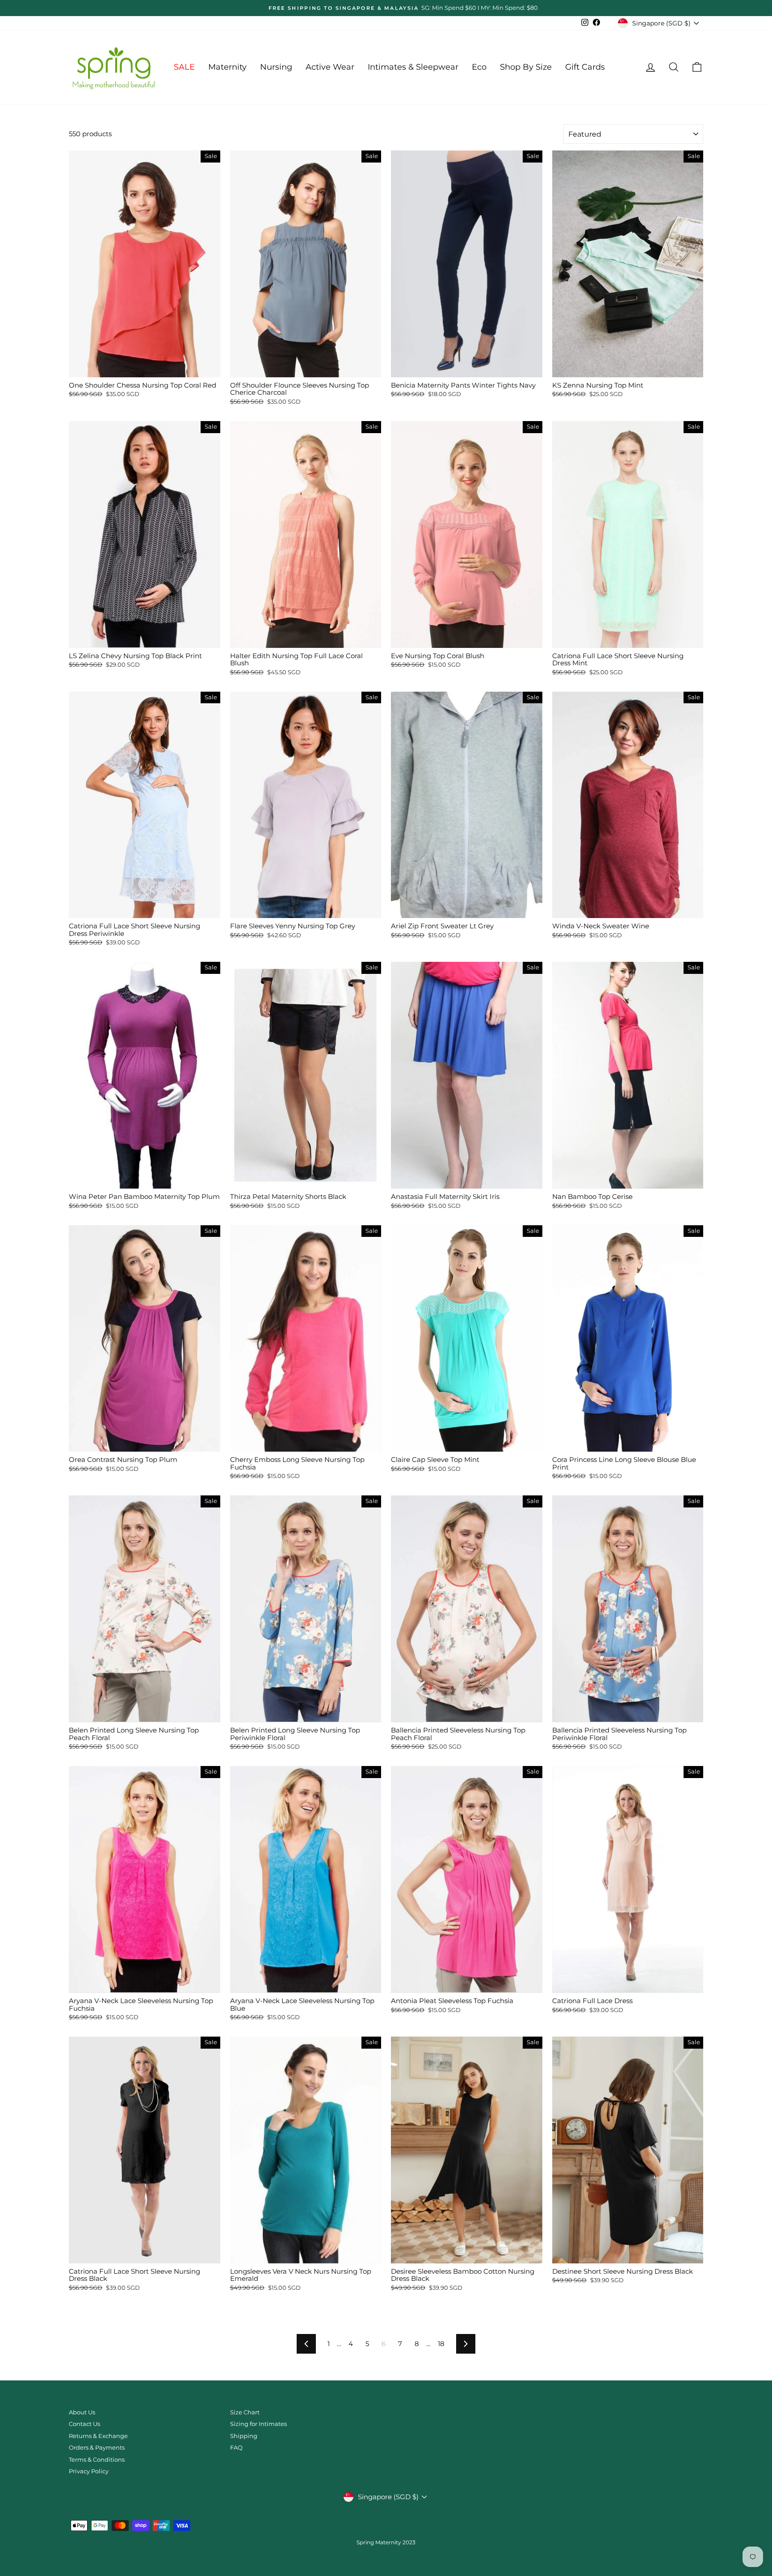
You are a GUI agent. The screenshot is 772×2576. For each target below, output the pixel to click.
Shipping (244, 2436)
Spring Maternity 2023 (386, 2542)
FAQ (236, 2448)
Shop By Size (526, 67)
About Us (82, 2412)
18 (441, 2344)
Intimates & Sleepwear (413, 67)
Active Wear (330, 67)
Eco (479, 67)
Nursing (276, 67)
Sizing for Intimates (258, 2424)
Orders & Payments (97, 2448)
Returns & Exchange (98, 2436)
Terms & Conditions (97, 2460)
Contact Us (84, 2424)
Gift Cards (585, 67)
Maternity (227, 67)
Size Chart (245, 2412)
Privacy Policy (89, 2471)
